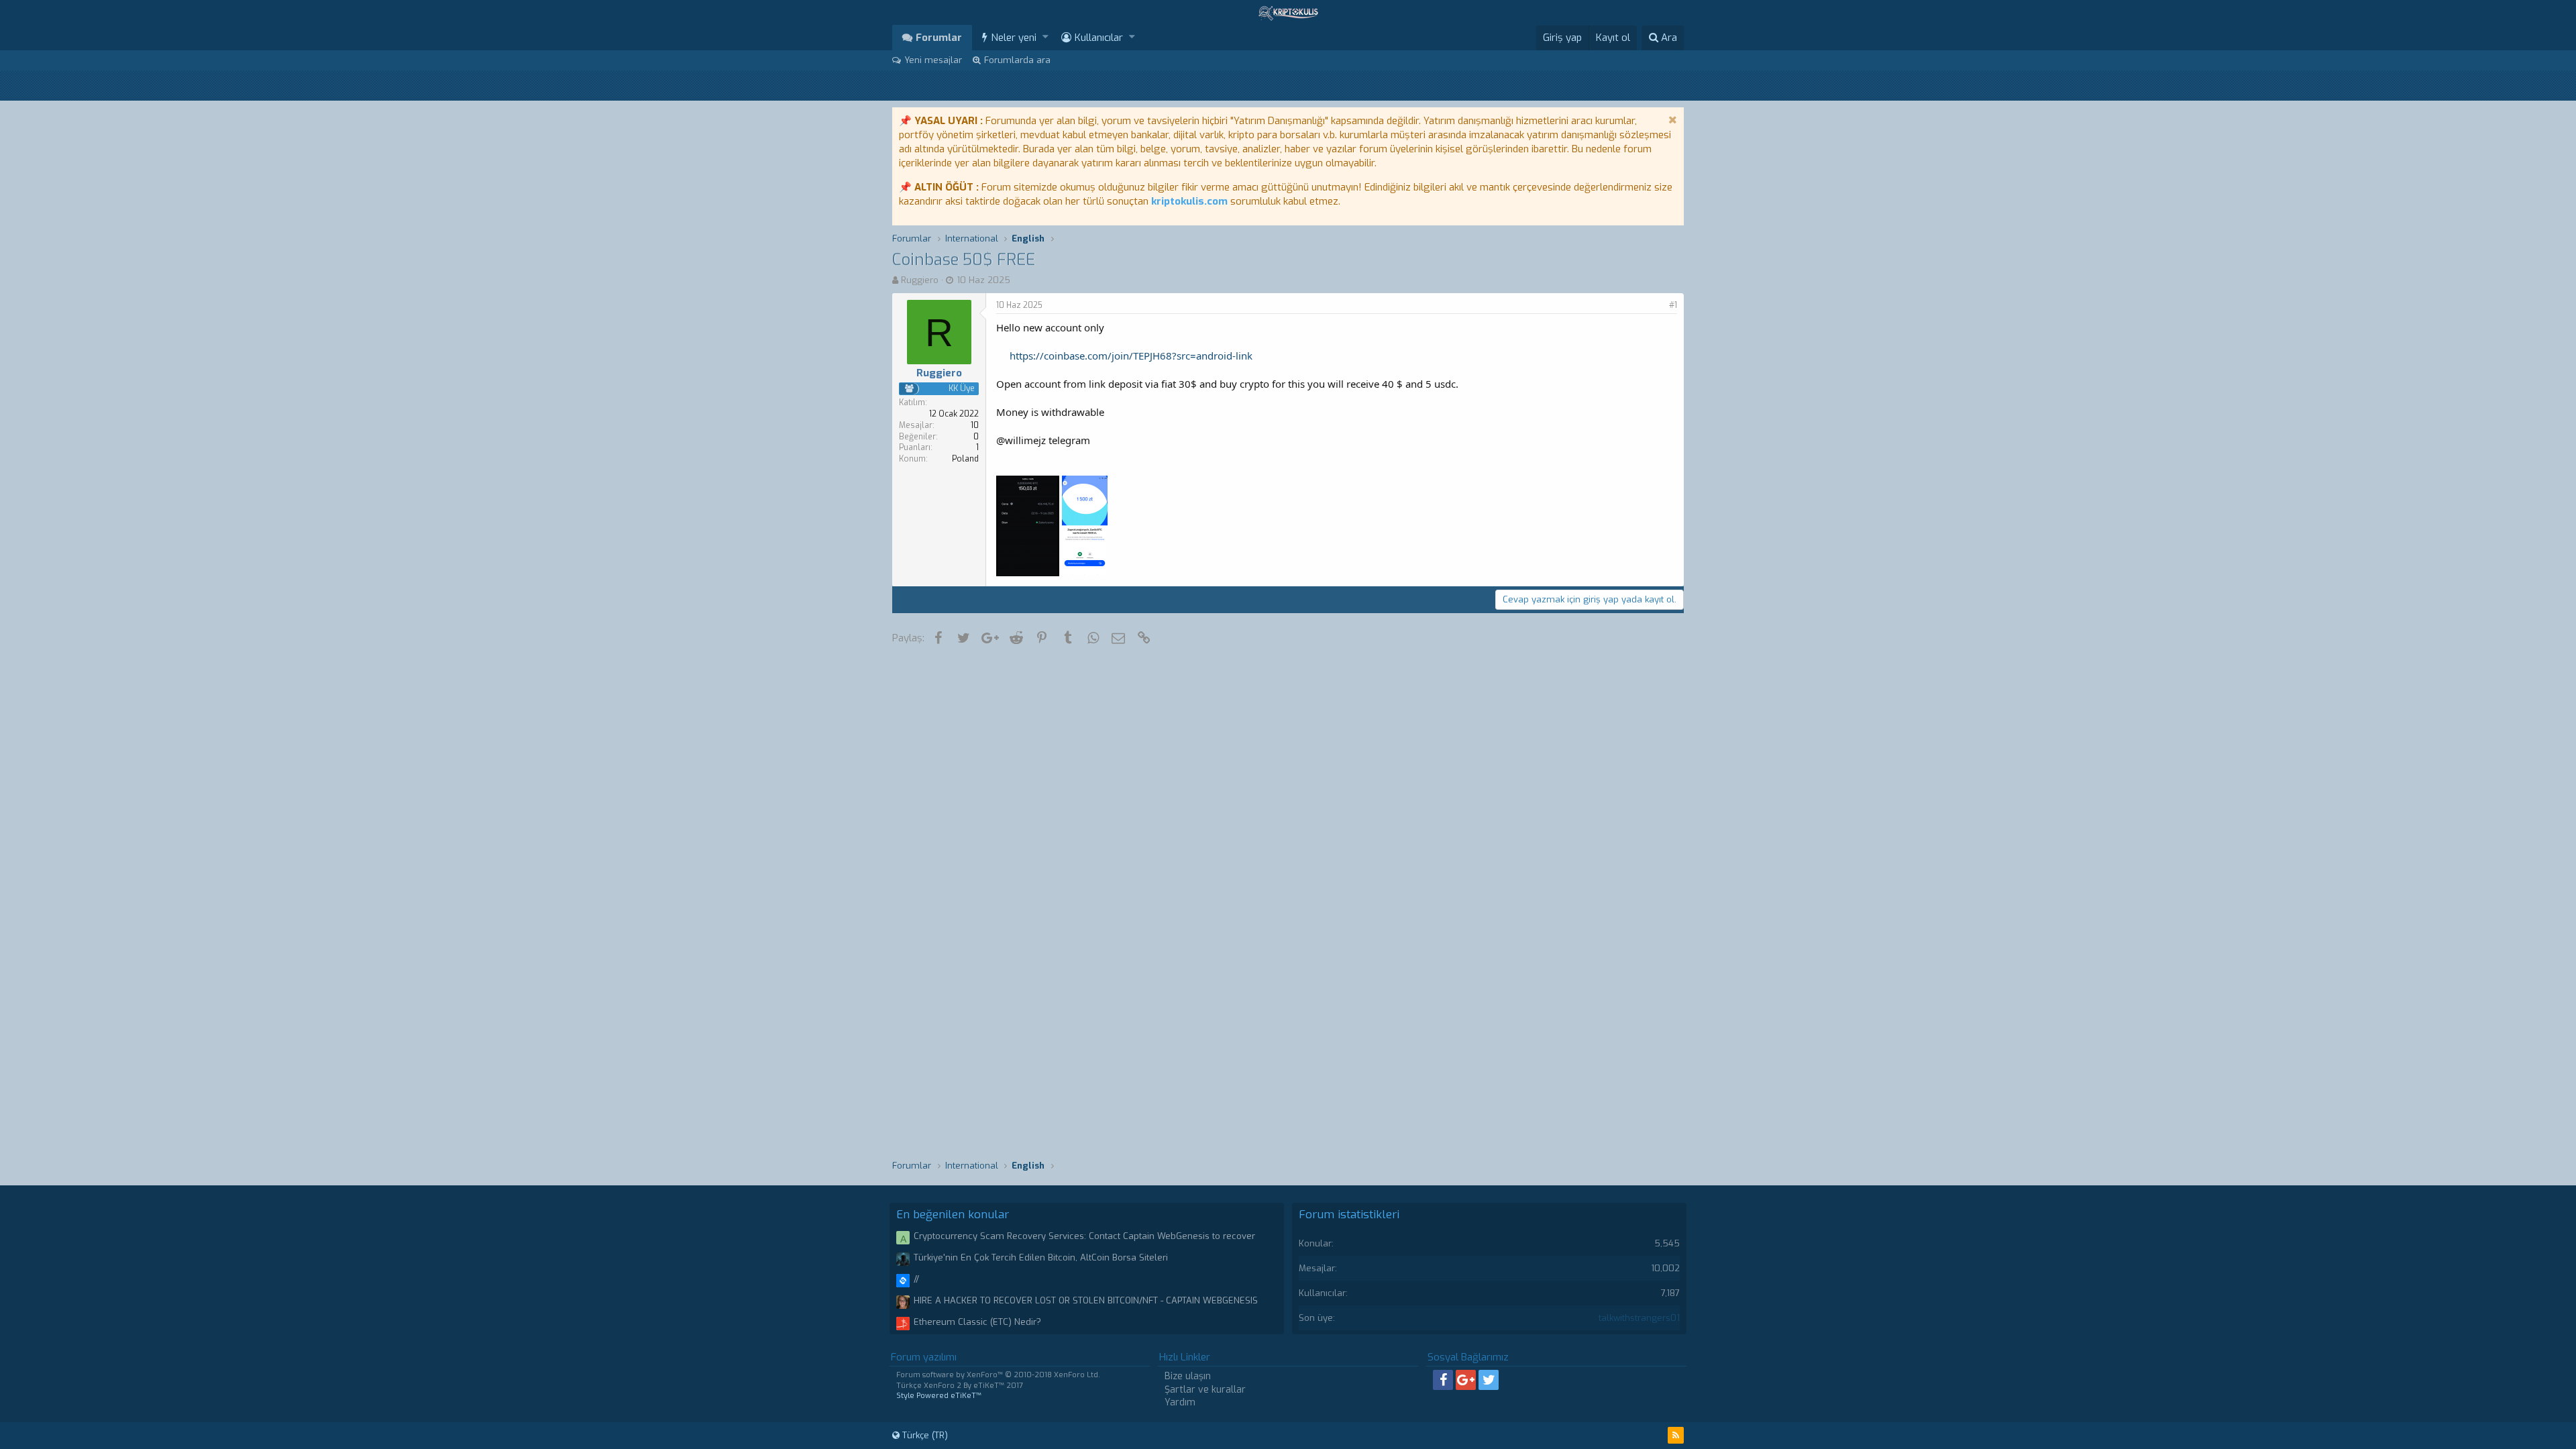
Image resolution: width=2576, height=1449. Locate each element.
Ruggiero (920, 280)
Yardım (1180, 1402)
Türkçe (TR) (924, 1435)
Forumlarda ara (1017, 60)
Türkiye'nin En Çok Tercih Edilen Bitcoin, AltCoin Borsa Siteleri (1041, 1257)
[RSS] (1676, 1435)
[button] (1045, 37)
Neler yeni (1014, 38)
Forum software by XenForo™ (998, 1375)
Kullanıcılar (1099, 38)
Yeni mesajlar (933, 60)
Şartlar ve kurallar (1205, 1390)
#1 (1673, 305)
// (916, 1279)
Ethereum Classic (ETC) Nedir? (977, 1322)
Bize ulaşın (1188, 1376)
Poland (965, 459)
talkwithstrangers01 (1639, 1318)
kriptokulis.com (1189, 201)
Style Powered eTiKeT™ (939, 1396)
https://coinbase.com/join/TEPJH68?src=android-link (1131, 356)
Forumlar (939, 38)
